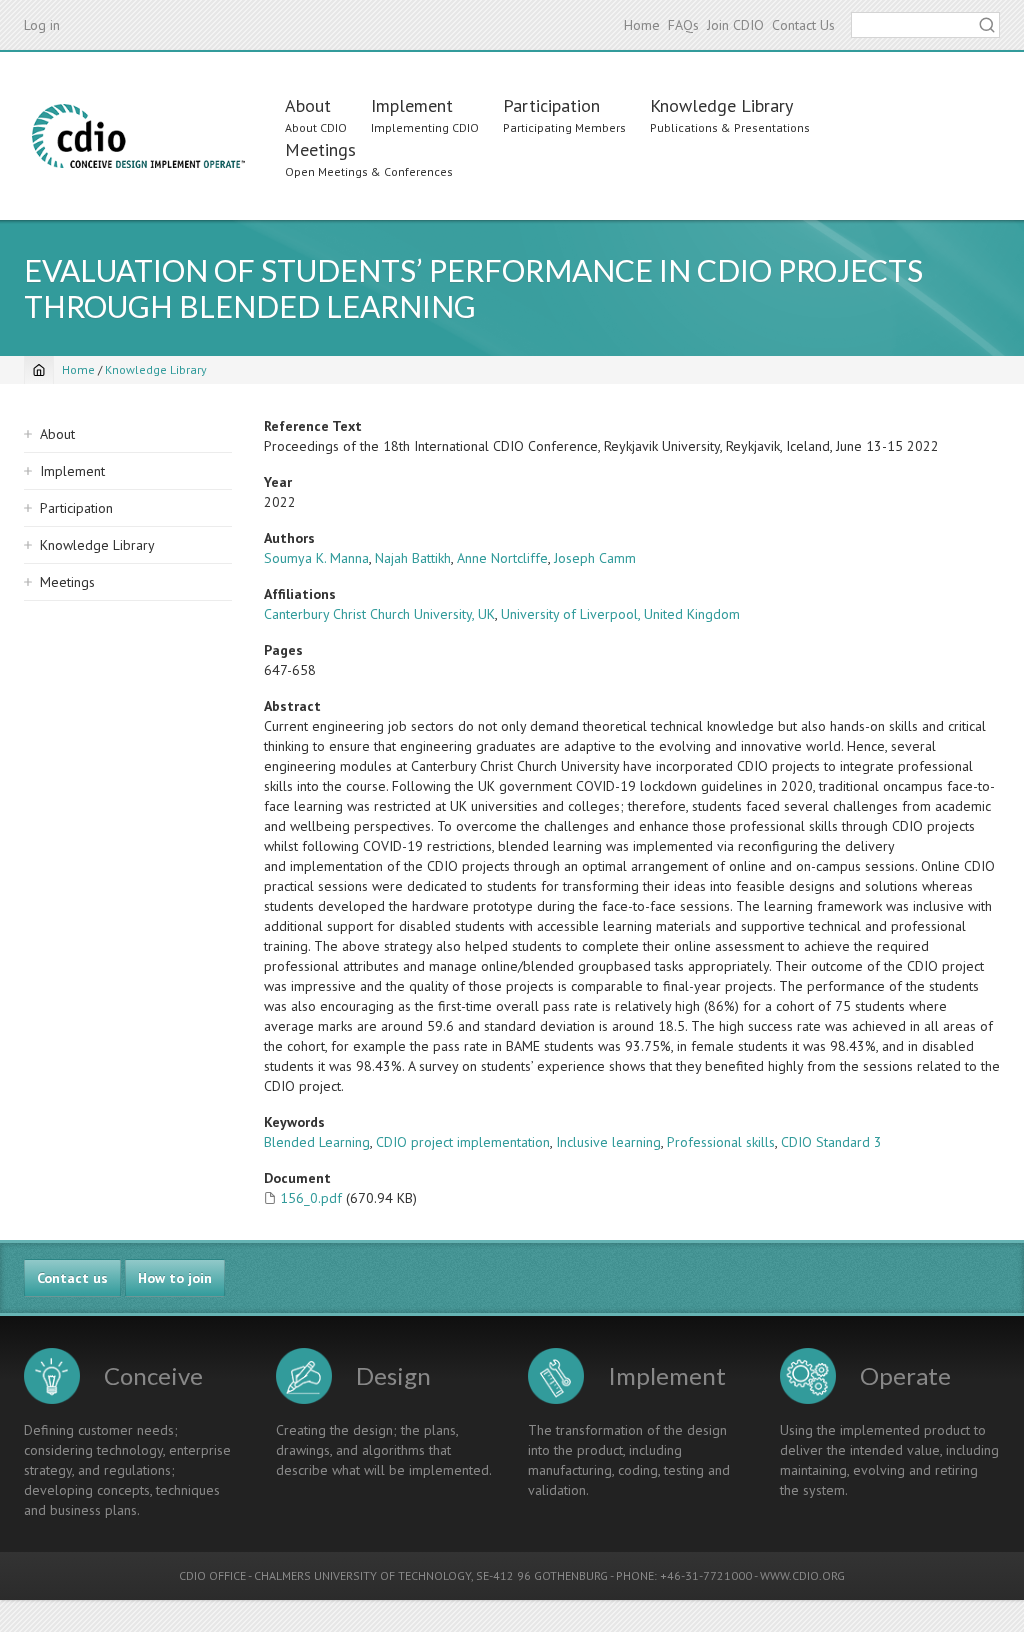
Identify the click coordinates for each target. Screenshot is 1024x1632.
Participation (551, 105)
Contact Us (803, 25)
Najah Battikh (413, 558)
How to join (175, 1278)
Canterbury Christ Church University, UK (379, 614)
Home (642, 25)
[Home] (138, 136)
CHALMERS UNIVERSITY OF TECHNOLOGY (362, 1575)
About (308, 105)
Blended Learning (317, 1142)
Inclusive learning (608, 1142)
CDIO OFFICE (212, 1575)
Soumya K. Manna (316, 558)
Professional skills (721, 1142)
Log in (42, 25)
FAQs (683, 25)
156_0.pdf (311, 1198)
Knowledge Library (721, 105)
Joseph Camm (595, 558)
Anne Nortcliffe (502, 558)
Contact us (72, 1278)
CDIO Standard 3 (831, 1142)
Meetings (320, 149)
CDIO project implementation (463, 1142)
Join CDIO (735, 25)
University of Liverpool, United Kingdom (620, 614)
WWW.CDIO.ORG (802, 1575)
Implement (412, 105)
